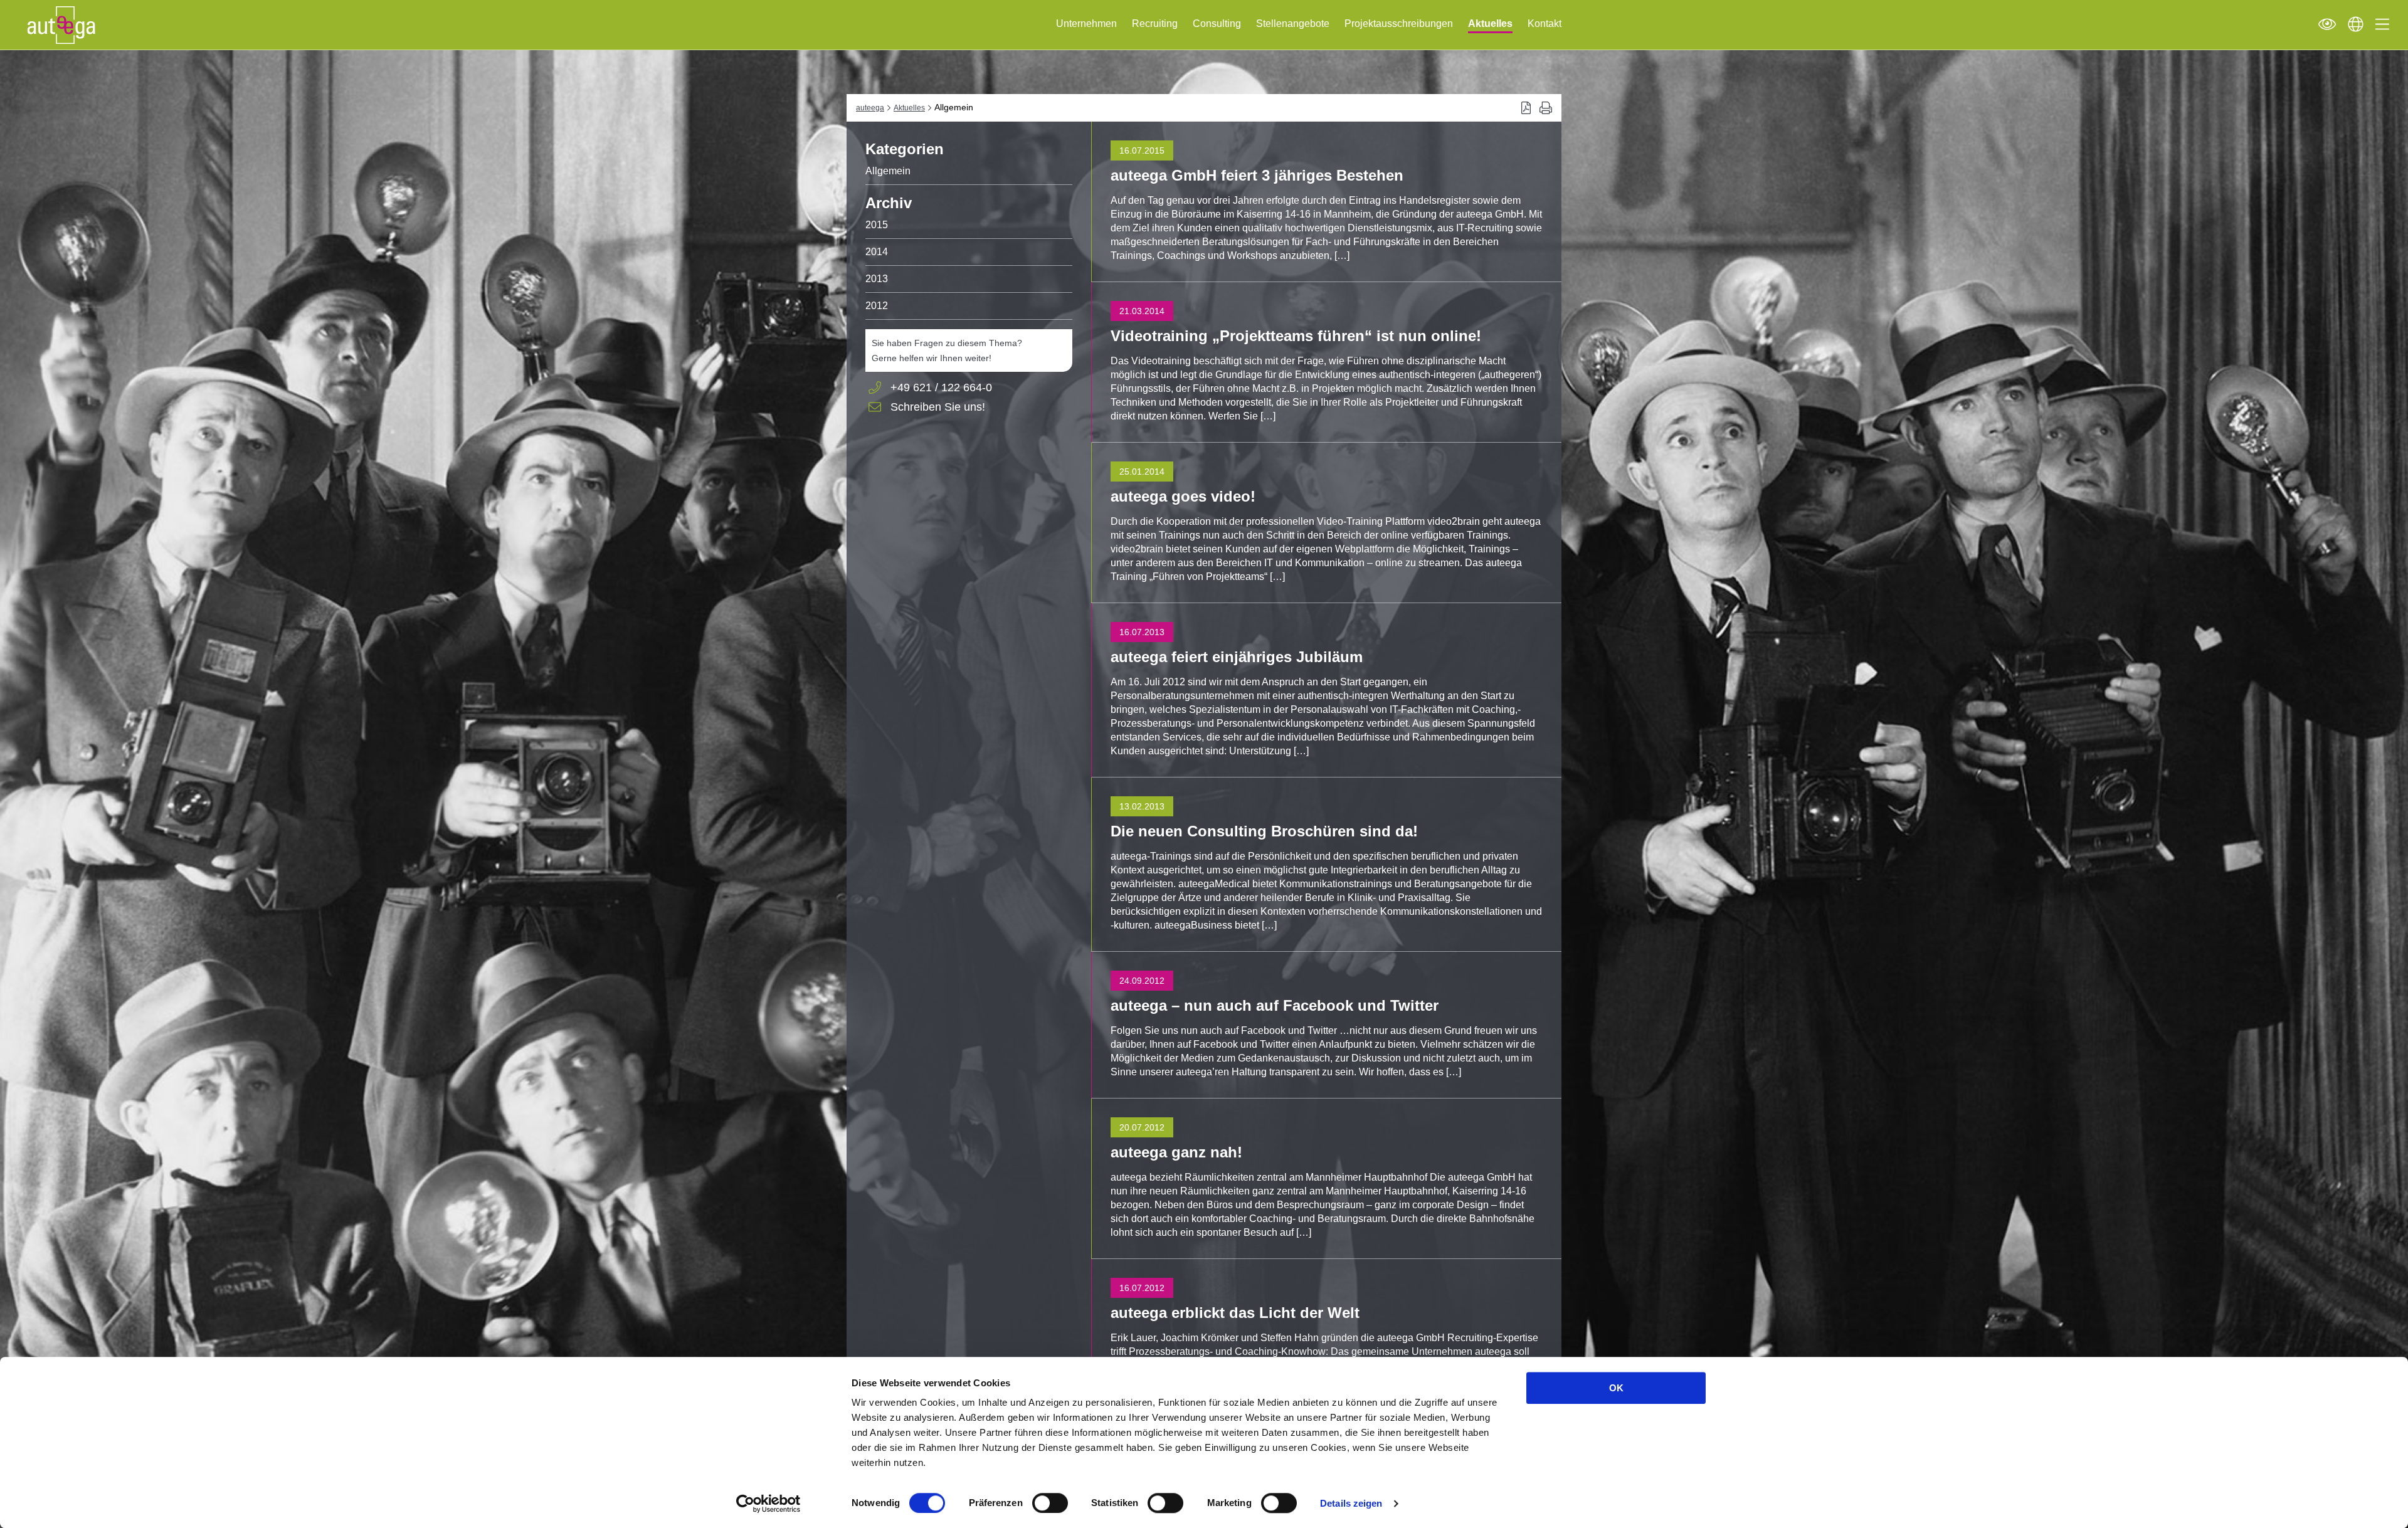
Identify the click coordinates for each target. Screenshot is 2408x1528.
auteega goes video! (1183, 496)
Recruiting (1155, 24)
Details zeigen (1351, 1503)
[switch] (1050, 1503)
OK (1616, 1388)
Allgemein (888, 171)
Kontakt (1545, 24)
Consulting (1217, 24)
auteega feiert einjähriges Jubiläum (1237, 657)
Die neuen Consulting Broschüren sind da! (1264, 831)
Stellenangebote (1293, 24)
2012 (877, 306)
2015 (877, 225)
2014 (877, 252)
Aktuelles (1490, 24)
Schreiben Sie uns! (938, 408)
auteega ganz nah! (1176, 1152)
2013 (877, 279)
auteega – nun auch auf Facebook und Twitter (1275, 1005)
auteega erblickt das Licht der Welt (1235, 1313)
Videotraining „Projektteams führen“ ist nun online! (1296, 336)
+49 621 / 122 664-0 (941, 387)
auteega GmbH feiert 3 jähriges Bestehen (1257, 175)
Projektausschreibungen (1399, 24)
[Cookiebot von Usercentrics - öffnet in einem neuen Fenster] (768, 1504)
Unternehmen (1086, 24)
